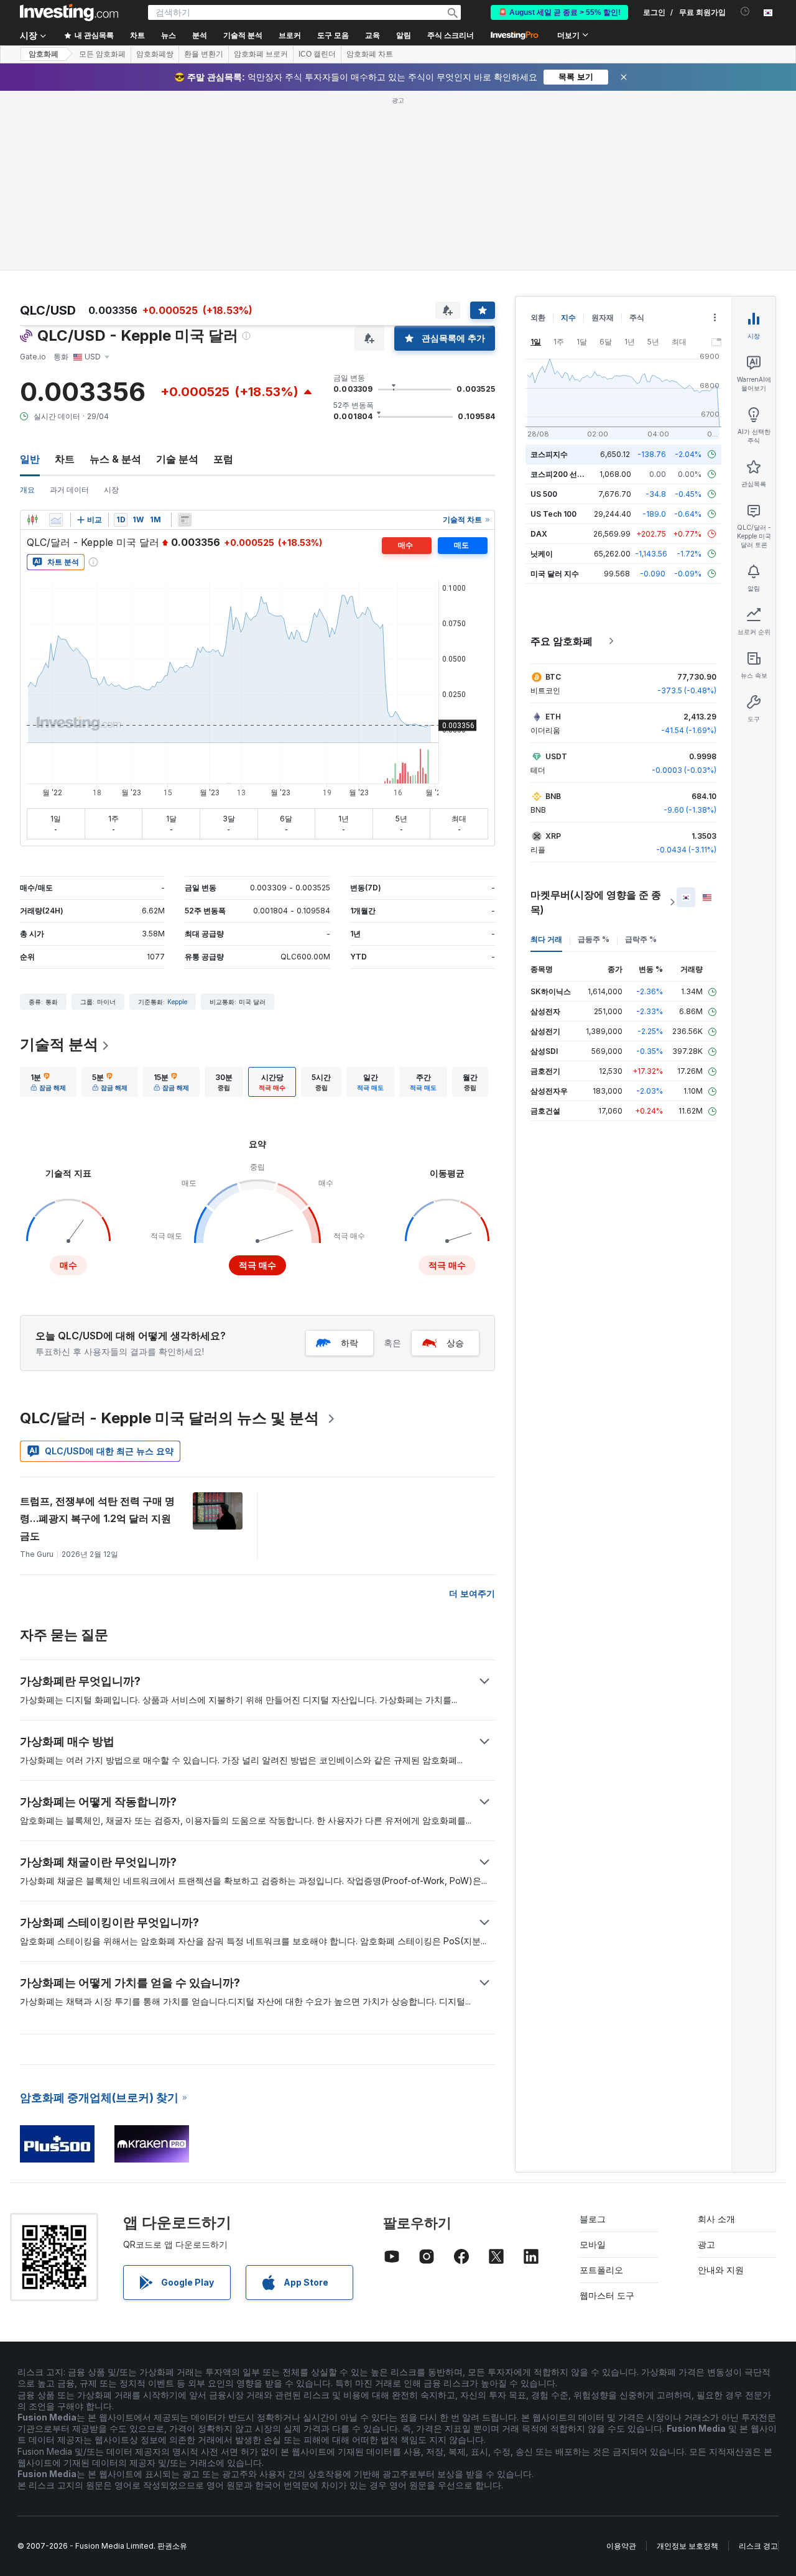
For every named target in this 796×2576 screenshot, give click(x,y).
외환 (538, 317)
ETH (553, 717)
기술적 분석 (59, 1044)
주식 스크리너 (451, 35)
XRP (553, 836)
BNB (553, 796)
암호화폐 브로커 (261, 54)
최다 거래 (546, 939)
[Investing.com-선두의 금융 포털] (69, 12)
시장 (111, 490)
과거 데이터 (69, 490)
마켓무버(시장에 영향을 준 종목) (596, 902)
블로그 (593, 2219)
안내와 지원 (721, 2270)
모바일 (593, 2244)
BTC (553, 677)
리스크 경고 (758, 2546)
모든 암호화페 (102, 54)
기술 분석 (177, 459)
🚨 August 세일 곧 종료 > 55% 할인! (559, 12)
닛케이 (542, 554)
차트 (65, 459)
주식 (637, 317)
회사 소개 (716, 2219)
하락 (349, 1343)
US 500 (544, 494)
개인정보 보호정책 (687, 2546)
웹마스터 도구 (607, 2295)
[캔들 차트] (32, 520)
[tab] (48, 1082)
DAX (539, 534)
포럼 (223, 459)
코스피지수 (549, 454)
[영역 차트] (56, 520)
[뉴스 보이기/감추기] (185, 520)
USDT (556, 756)
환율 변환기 (204, 54)
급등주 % (594, 939)
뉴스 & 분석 (115, 459)
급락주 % (641, 939)
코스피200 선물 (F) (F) (569, 474)
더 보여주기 (472, 1593)
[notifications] (745, 12)
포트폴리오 (601, 2270)
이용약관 (621, 2546)
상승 (455, 1343)
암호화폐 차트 (370, 54)
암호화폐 (44, 54)
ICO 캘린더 (317, 54)
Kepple (177, 1002)
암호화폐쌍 (155, 54)
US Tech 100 (553, 514)
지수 (568, 317)
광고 (706, 2244)
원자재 (603, 317)
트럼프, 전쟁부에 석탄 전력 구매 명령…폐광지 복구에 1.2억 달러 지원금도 (97, 1518)
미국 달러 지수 (555, 574)
